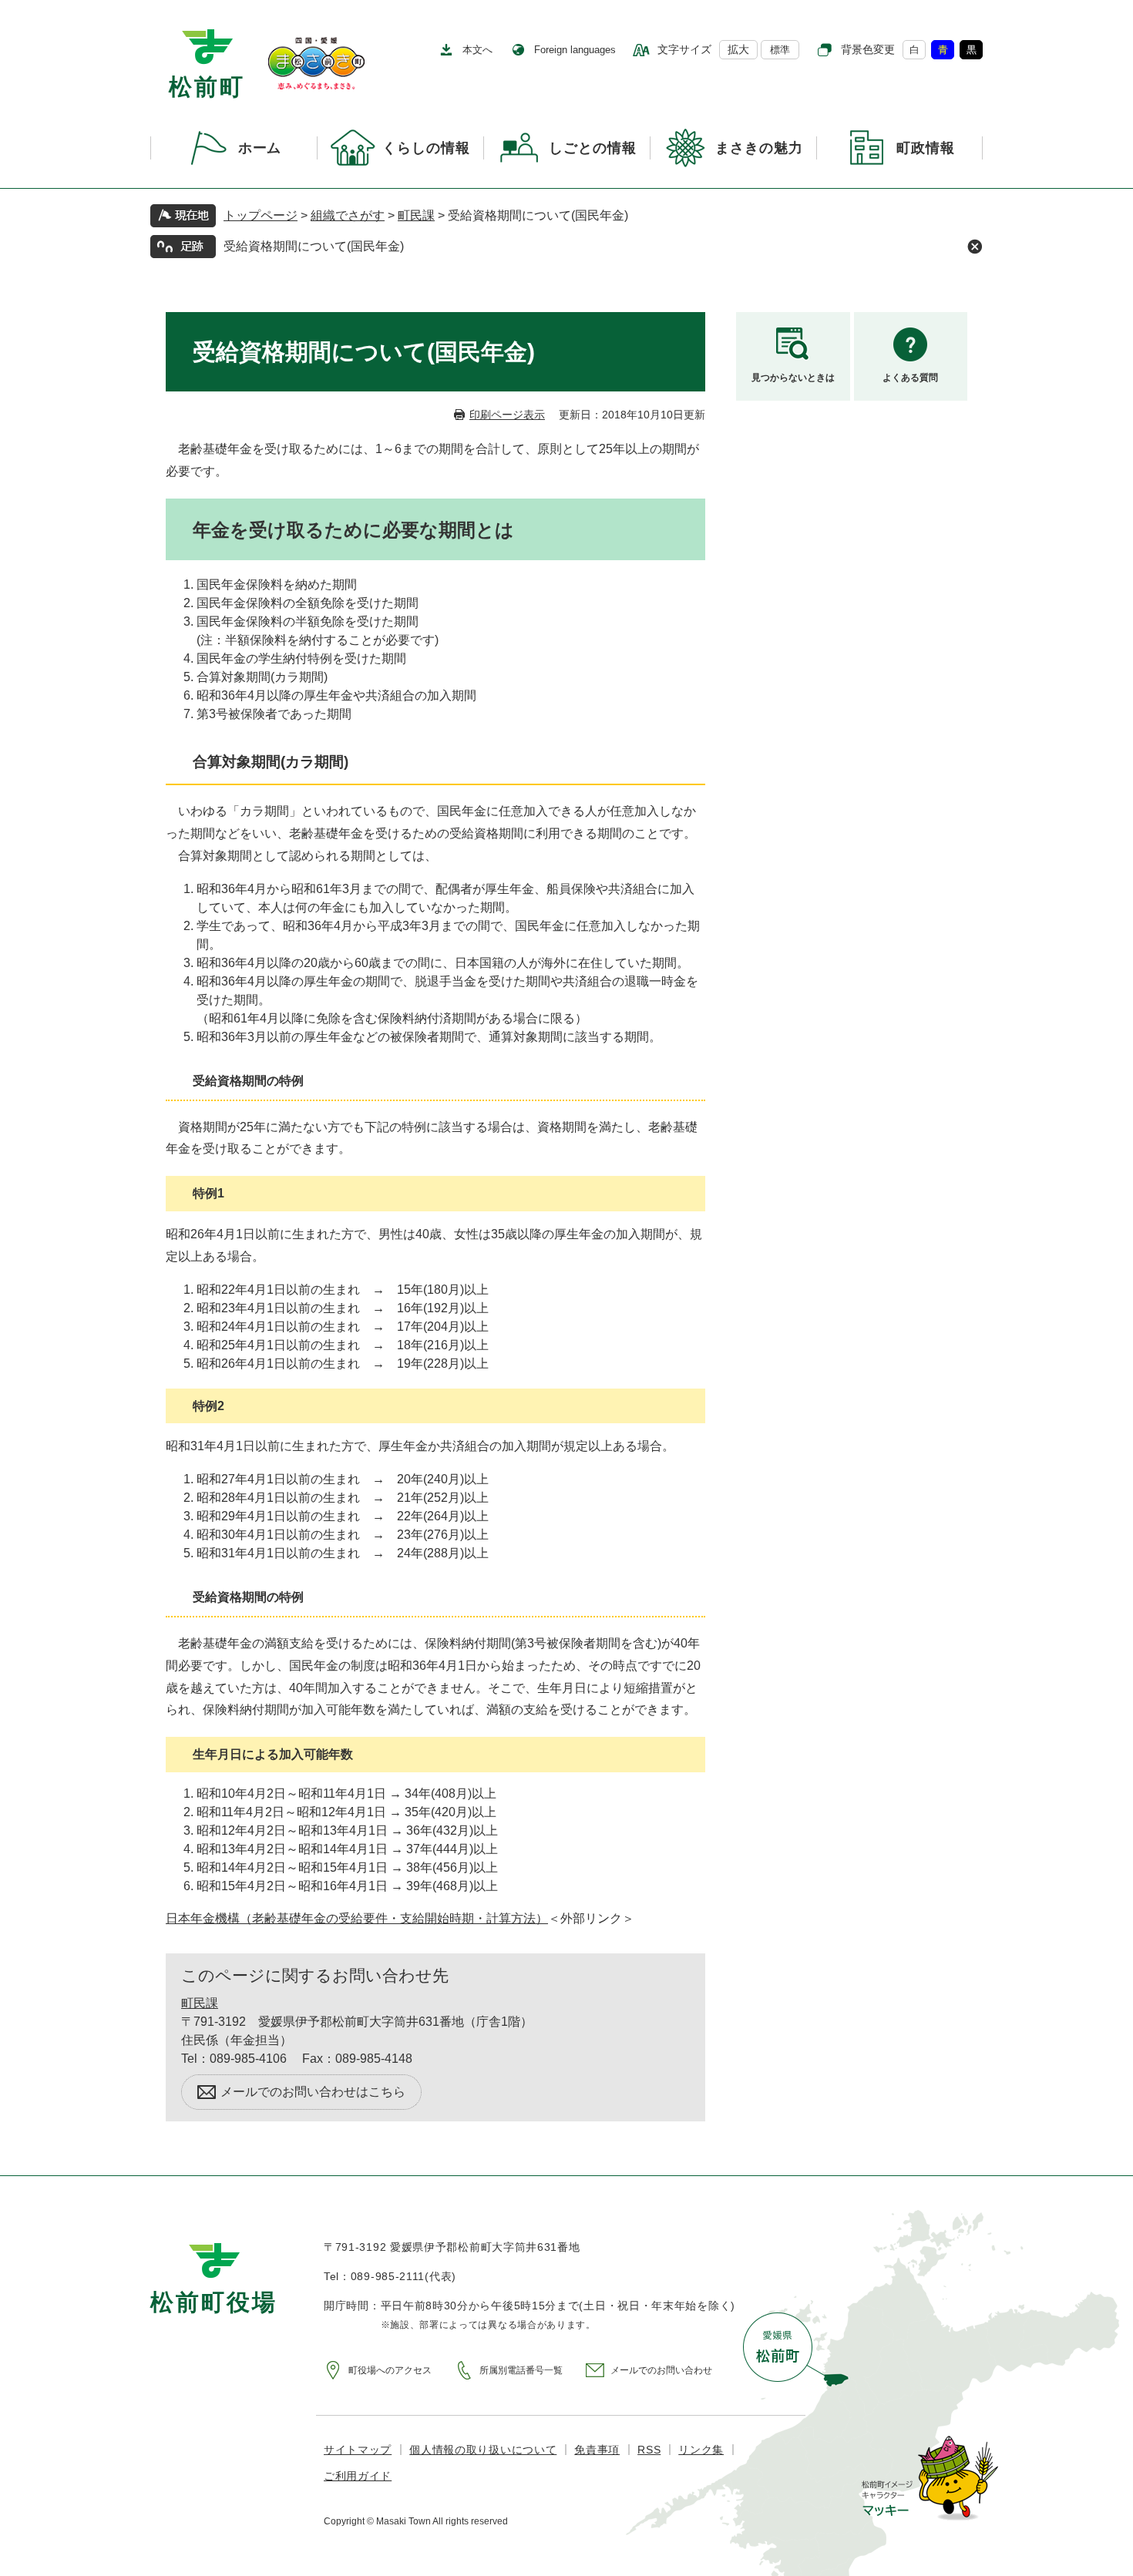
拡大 (738, 49)
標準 (780, 50)
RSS (649, 2450)
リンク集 (701, 2450)
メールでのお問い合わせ (661, 2370)
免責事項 (597, 2450)
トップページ (261, 215)
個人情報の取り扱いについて (483, 2450)
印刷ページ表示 (507, 415)
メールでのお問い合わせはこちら (313, 2092)
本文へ (477, 50)
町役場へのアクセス (390, 2370)
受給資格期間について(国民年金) (314, 246)
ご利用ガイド (358, 2476)
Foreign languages (575, 50)
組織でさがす (348, 215)
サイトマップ (358, 2450)
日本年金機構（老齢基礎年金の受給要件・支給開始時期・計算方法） (357, 1918)
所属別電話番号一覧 (521, 2370)
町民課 (416, 215)
